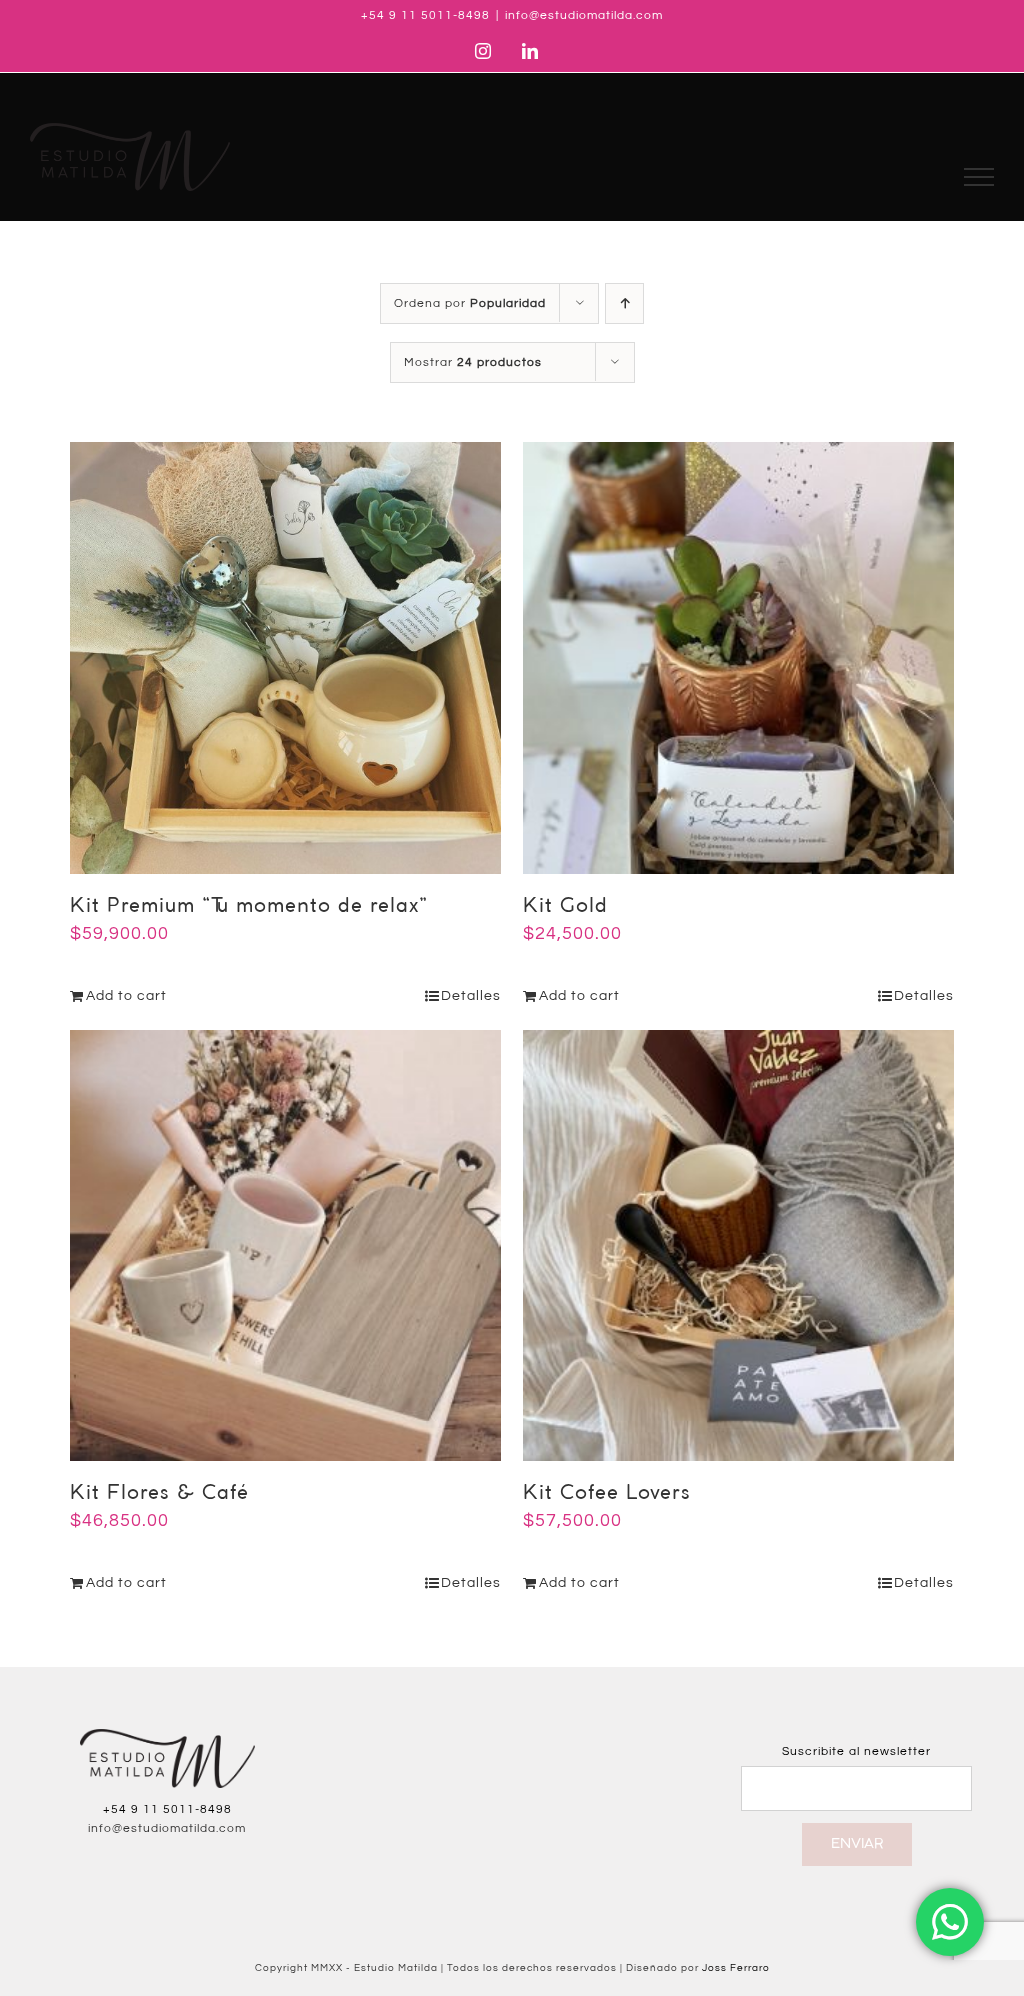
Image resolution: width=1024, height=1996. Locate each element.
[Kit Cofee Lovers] (738, 1245)
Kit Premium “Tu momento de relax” (249, 906)
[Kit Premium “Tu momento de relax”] (285, 657)
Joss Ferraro (736, 1968)
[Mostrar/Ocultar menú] (979, 177)
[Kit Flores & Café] (285, 1245)
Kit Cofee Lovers (607, 1493)
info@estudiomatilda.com (584, 15)
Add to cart (126, 996)
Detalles (471, 996)
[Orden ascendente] (624, 303)
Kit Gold (565, 906)
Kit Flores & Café (159, 1493)
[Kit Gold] (738, 657)
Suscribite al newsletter (856, 1751)
